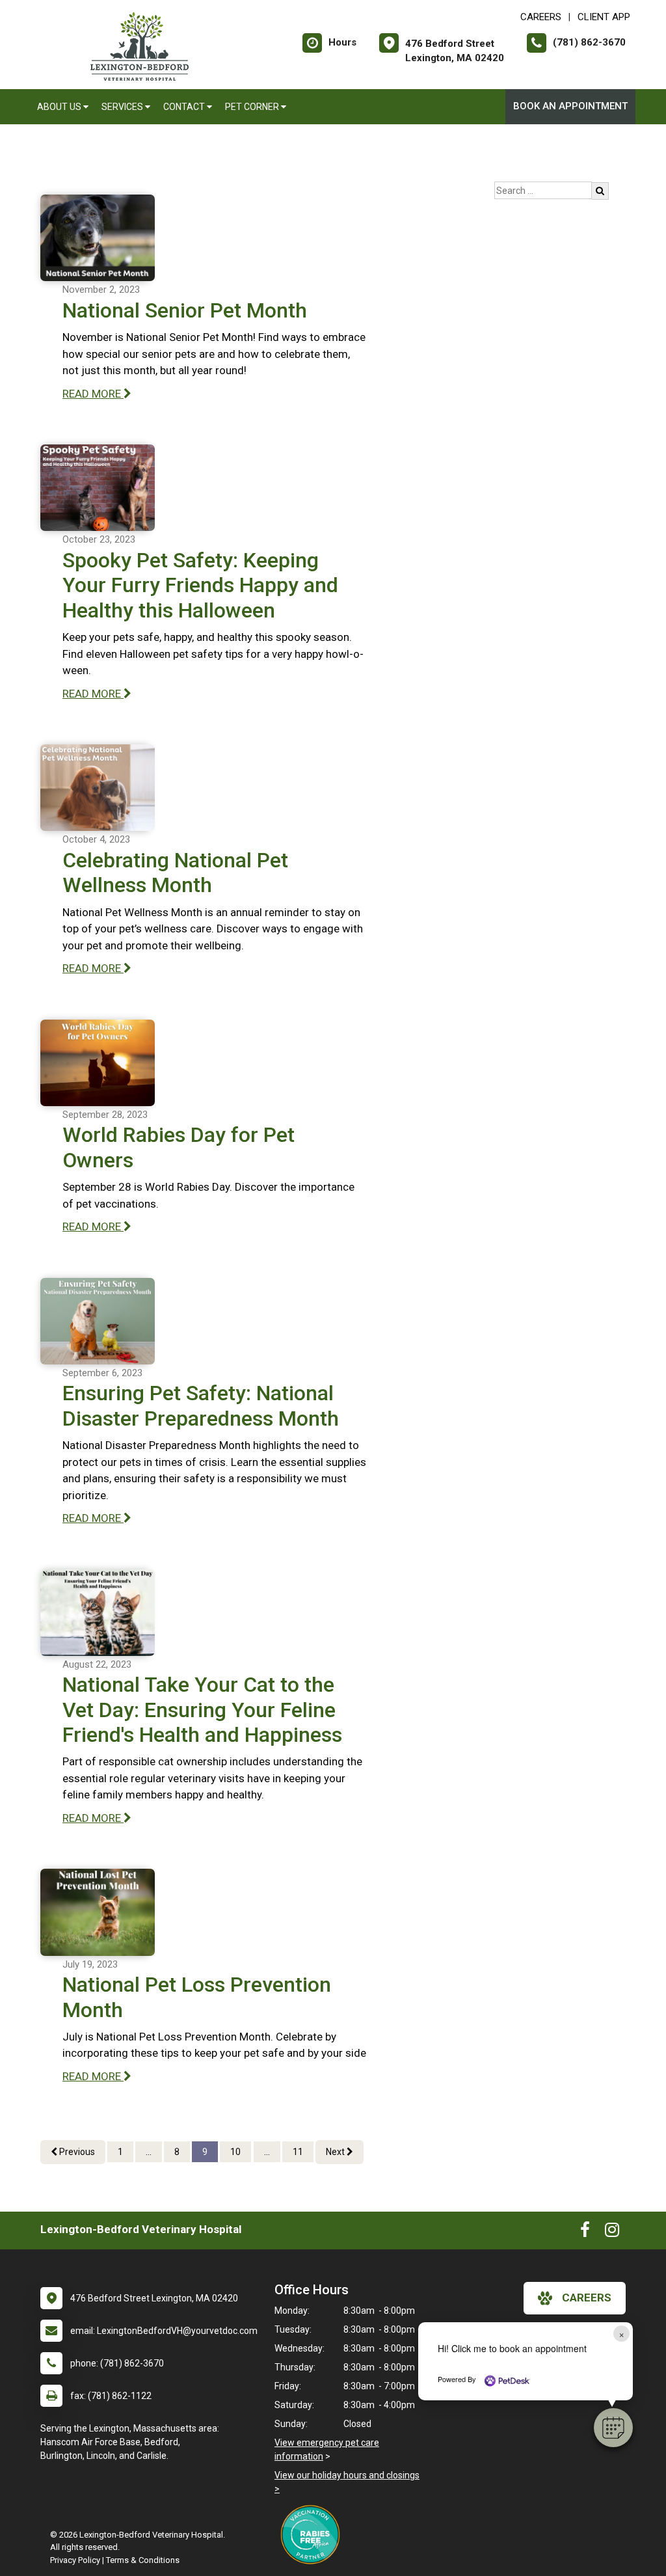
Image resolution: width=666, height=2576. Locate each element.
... (149, 2152)
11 (298, 2152)
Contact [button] (185, 107)
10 (235, 2152)
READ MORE (93, 394)
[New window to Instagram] (612, 2232)
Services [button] (123, 107)
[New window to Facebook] (585, 2232)
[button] (613, 2428)
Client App (604, 17)
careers (587, 2298)
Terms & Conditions (143, 2560)
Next (336, 2152)
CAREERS (541, 17)
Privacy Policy (75, 2560)
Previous (76, 2152)
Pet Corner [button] (253, 107)
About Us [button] (60, 107)
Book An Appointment (570, 106)
